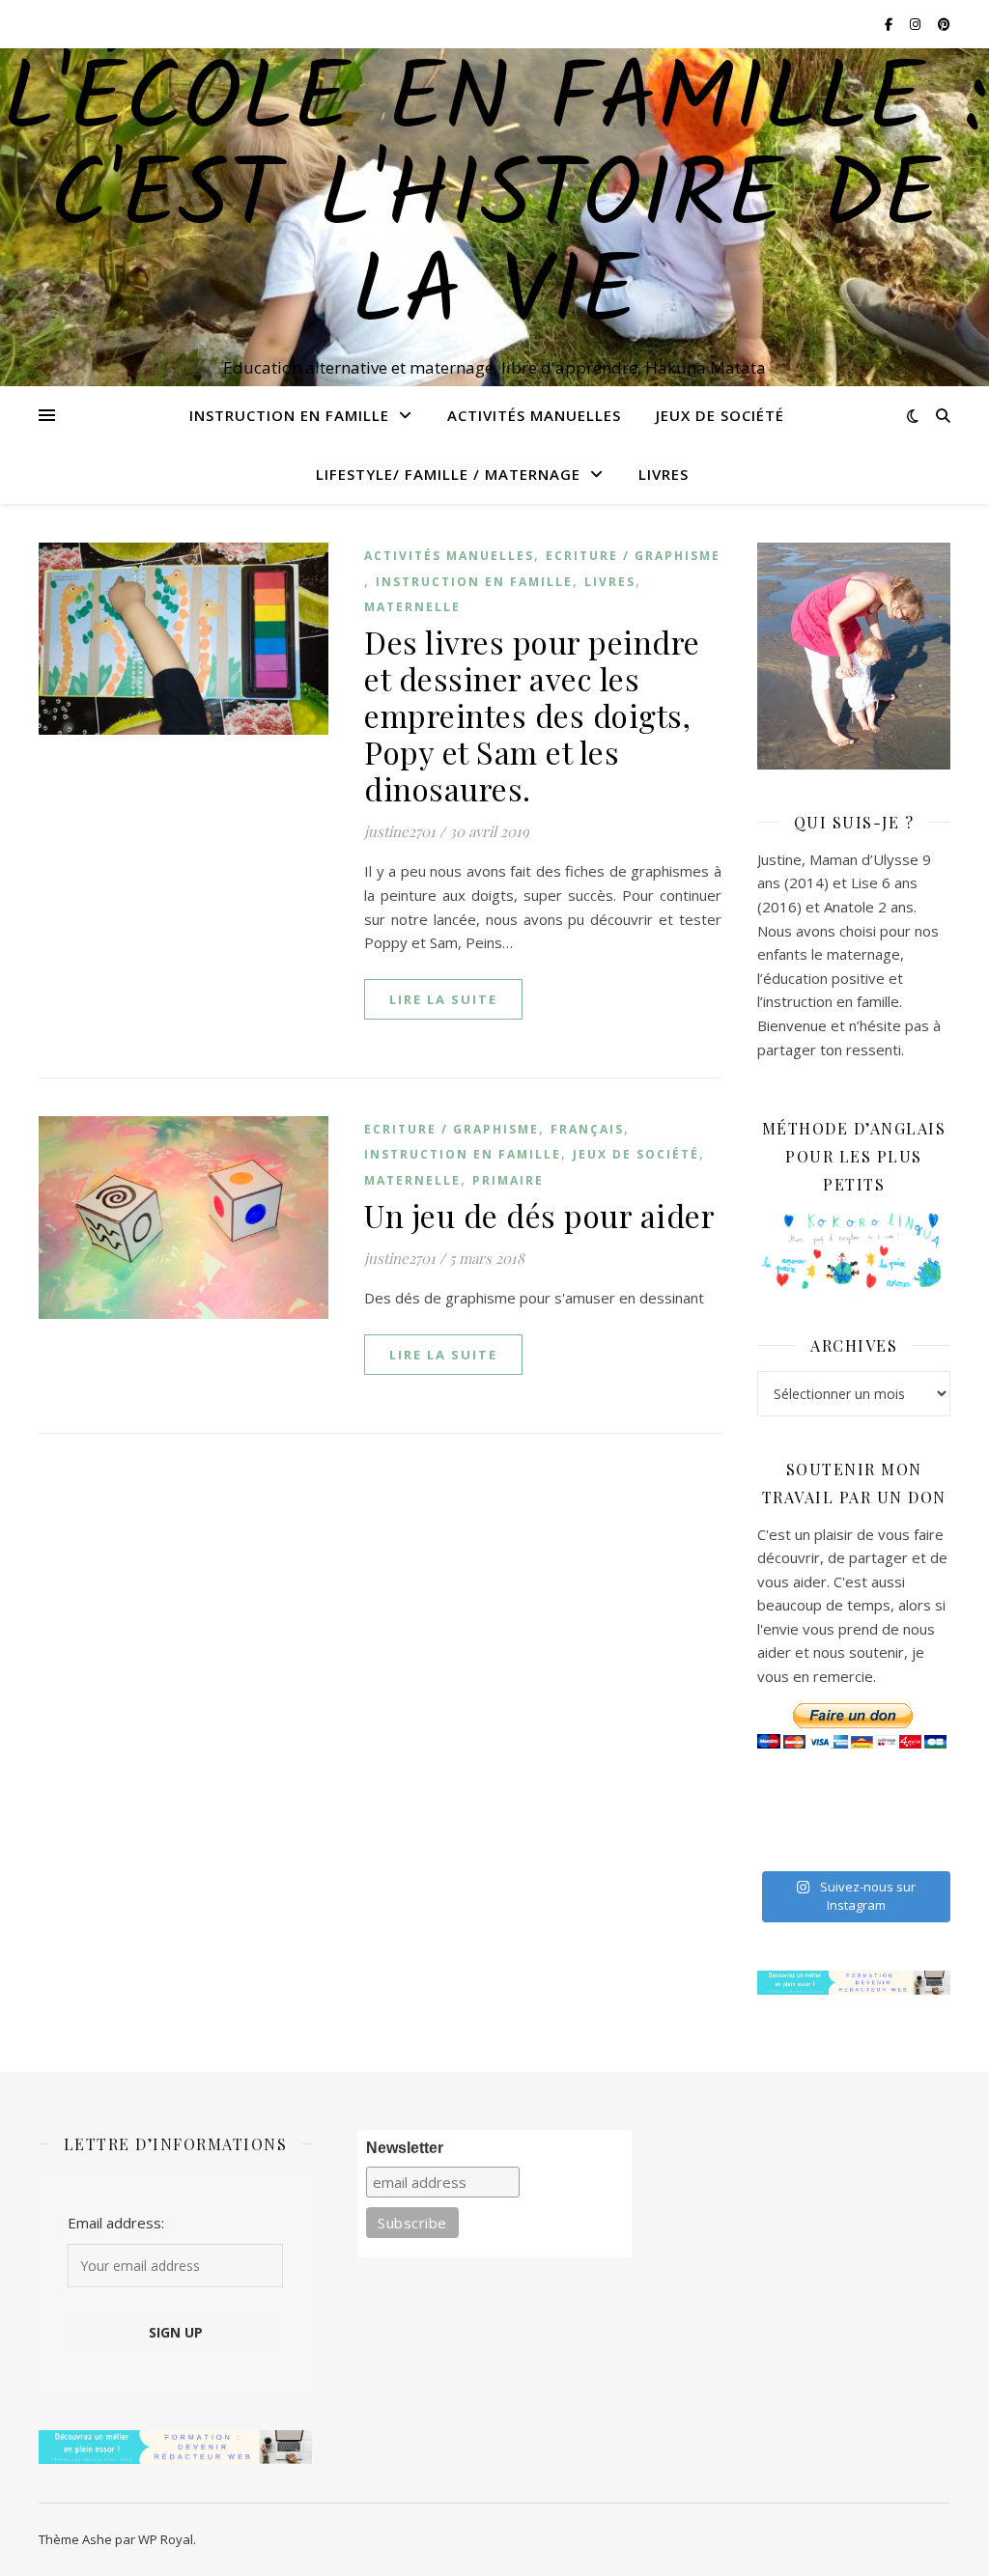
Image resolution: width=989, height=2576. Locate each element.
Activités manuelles (534, 415)
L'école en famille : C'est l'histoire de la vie (495, 200)
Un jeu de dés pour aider (539, 1215)
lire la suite (443, 999)
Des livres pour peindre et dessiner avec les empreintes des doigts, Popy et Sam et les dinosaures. (532, 715)
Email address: (116, 2223)
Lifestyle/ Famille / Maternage (448, 474)
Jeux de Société (720, 415)
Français (587, 1129)
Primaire (508, 1180)
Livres (664, 474)
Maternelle (412, 607)
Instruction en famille (289, 415)
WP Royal (166, 2539)
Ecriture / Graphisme (633, 556)
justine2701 (400, 831)
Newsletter (405, 2148)
